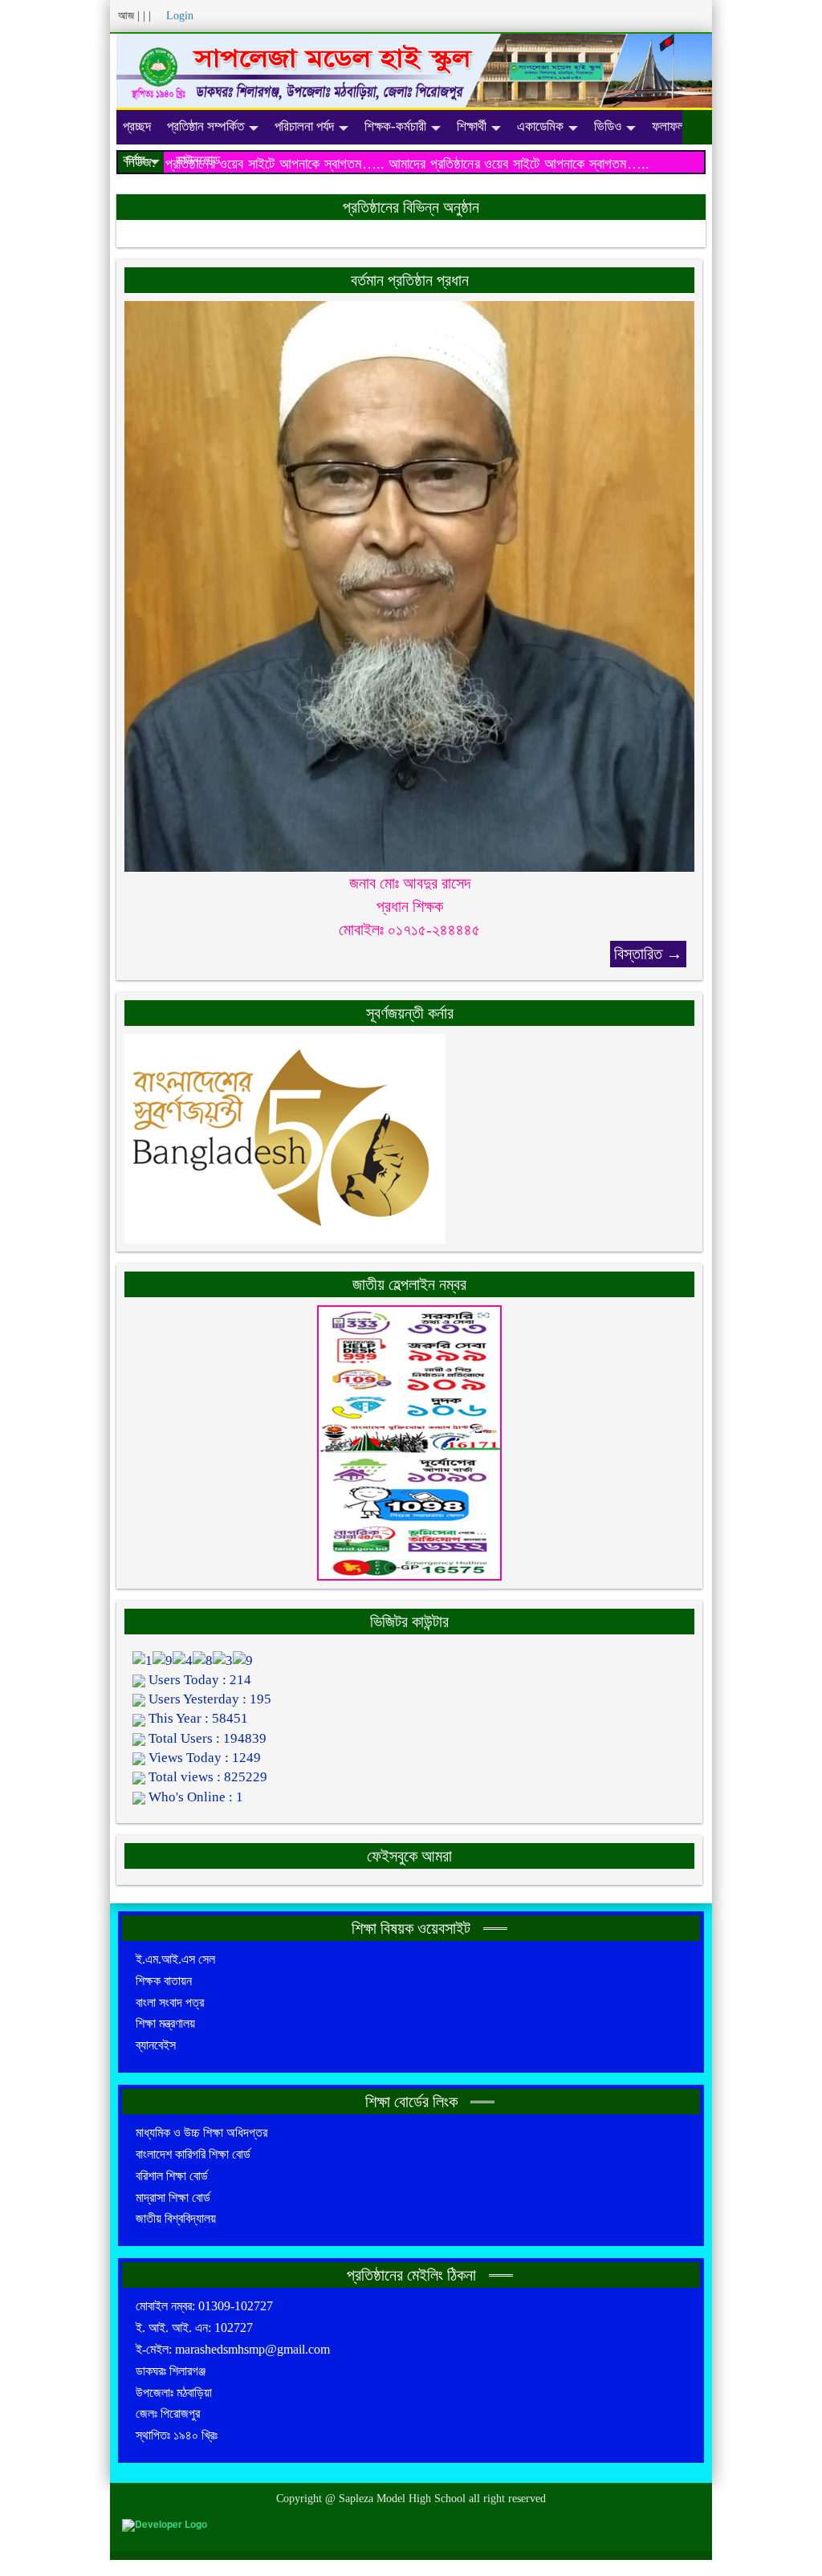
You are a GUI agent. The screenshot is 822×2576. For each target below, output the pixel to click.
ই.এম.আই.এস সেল (175, 1959)
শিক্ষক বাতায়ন (164, 1981)
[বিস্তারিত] (409, 586)
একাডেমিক (540, 126)
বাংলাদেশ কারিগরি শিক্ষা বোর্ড (193, 2154)
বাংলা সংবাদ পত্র (170, 2002)
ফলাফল (668, 126)
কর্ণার (134, 160)
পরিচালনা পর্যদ (304, 126)
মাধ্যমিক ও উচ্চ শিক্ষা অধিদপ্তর (201, 2132)
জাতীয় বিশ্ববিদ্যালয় (176, 2218)
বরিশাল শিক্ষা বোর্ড (172, 2176)
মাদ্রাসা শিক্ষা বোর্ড (173, 2198)
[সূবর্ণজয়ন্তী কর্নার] (285, 1137)
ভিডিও (608, 126)
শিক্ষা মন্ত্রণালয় (165, 2023)
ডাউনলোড (198, 160)
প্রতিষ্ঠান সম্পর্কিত (205, 126)
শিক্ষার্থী (472, 126)
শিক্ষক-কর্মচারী (395, 126)
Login (178, 16)
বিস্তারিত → (648, 954)
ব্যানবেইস (156, 2045)
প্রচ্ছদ (137, 126)
